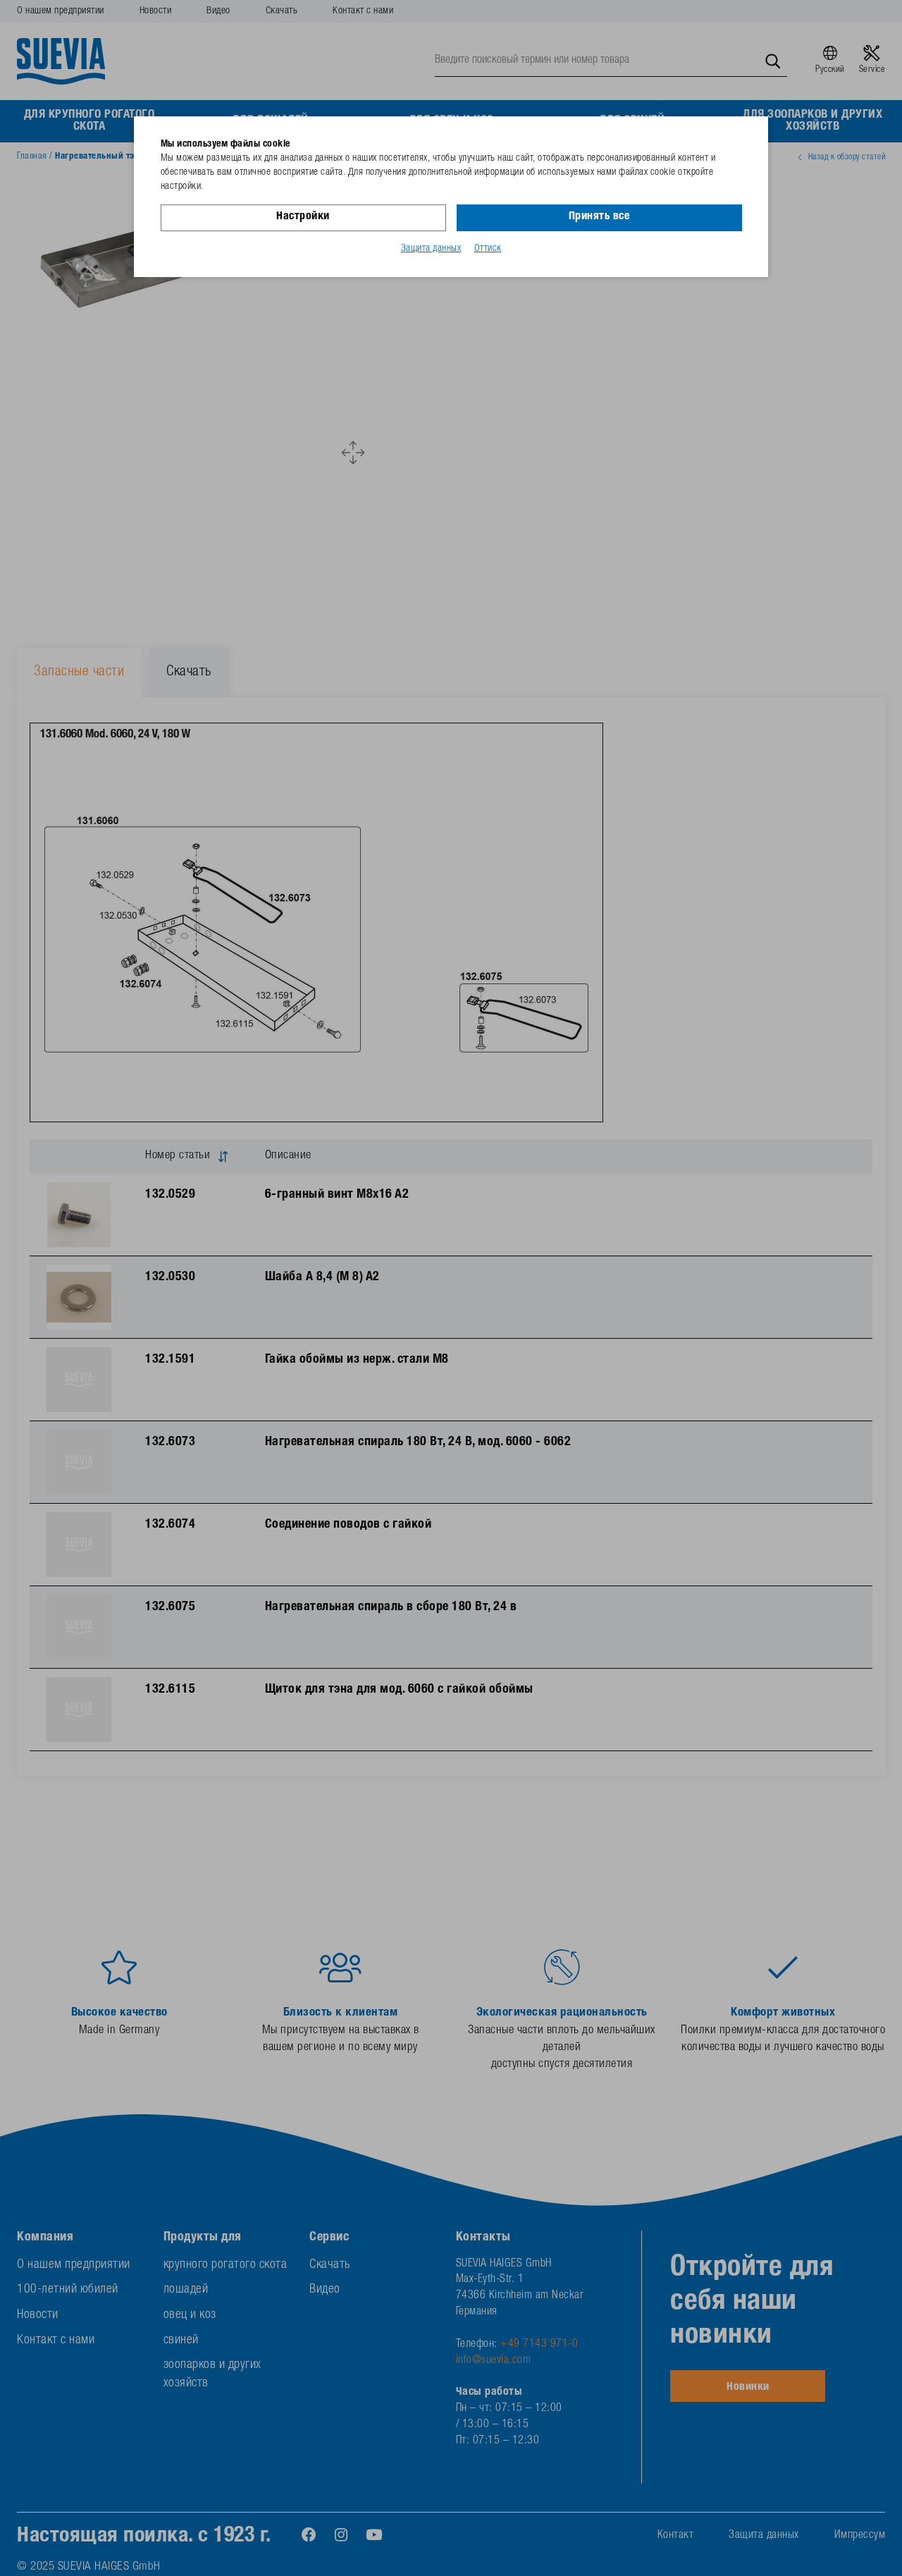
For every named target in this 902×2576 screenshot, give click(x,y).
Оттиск (488, 249)
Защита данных (431, 249)
